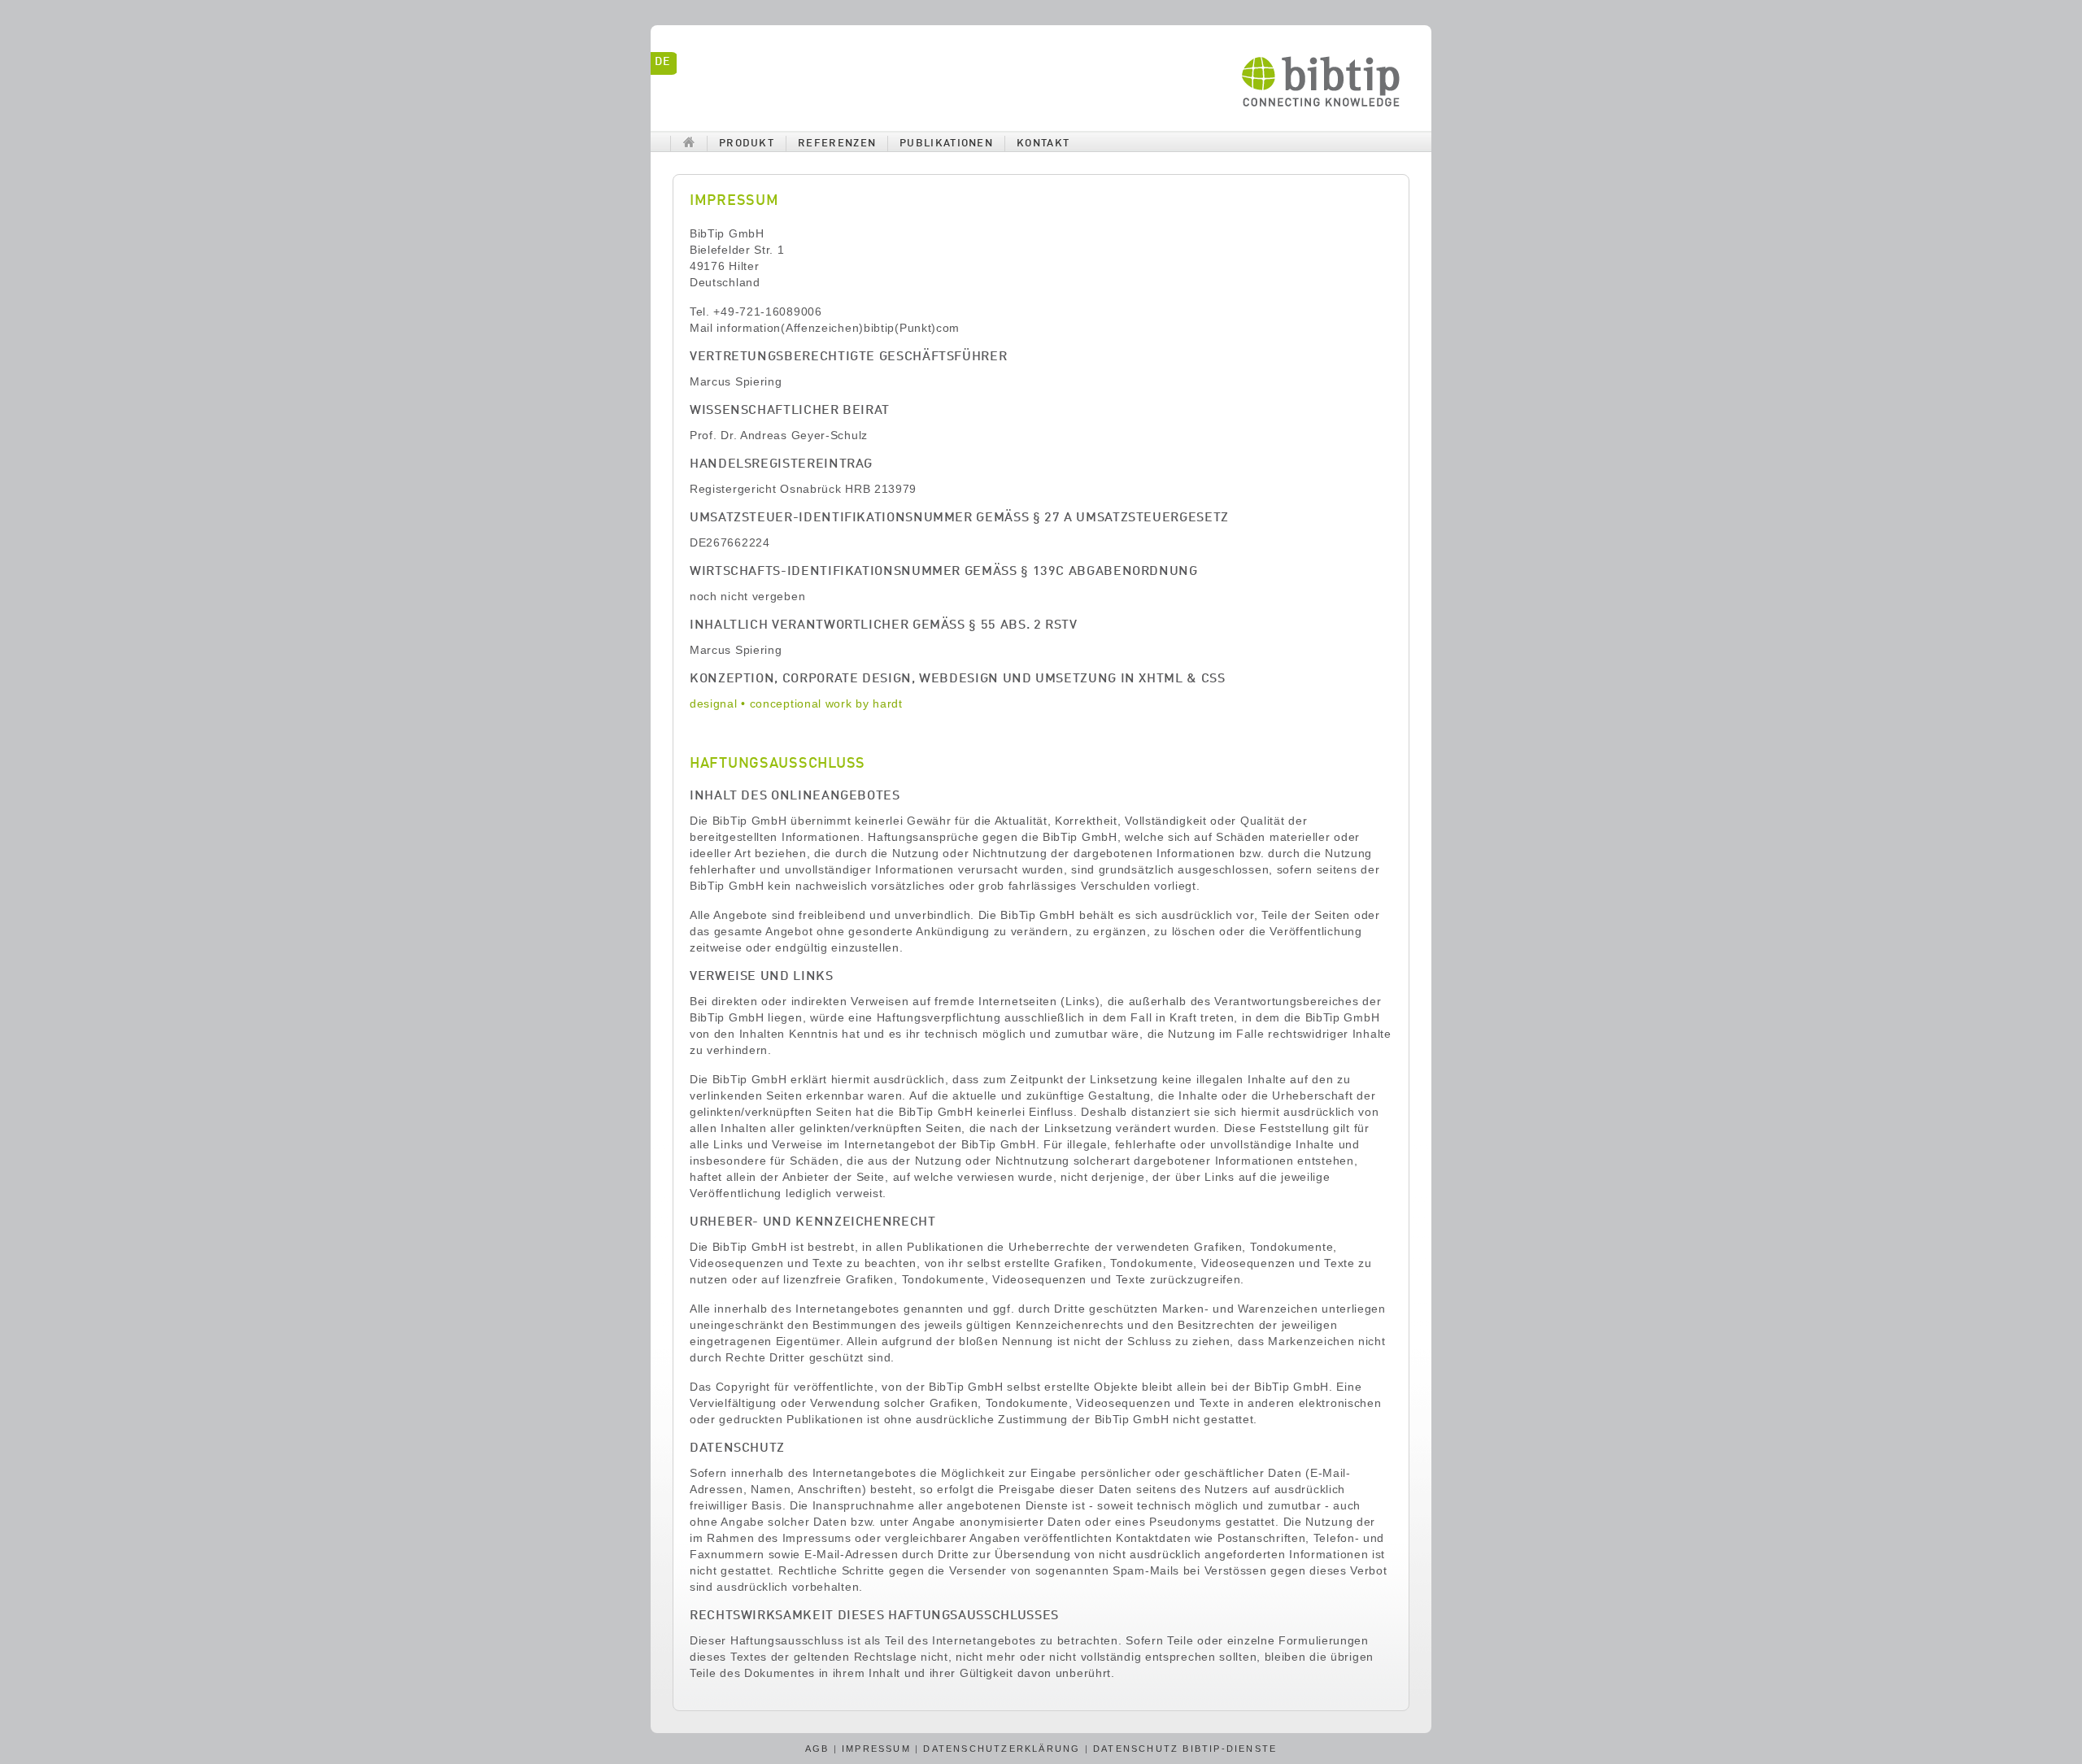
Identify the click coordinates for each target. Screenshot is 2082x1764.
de (662, 62)
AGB (817, 1749)
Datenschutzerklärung (1002, 1749)
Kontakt (1043, 144)
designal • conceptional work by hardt (796, 703)
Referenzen (837, 144)
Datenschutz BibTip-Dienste (1185, 1749)
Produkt (747, 144)
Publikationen (946, 144)
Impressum (876, 1749)
